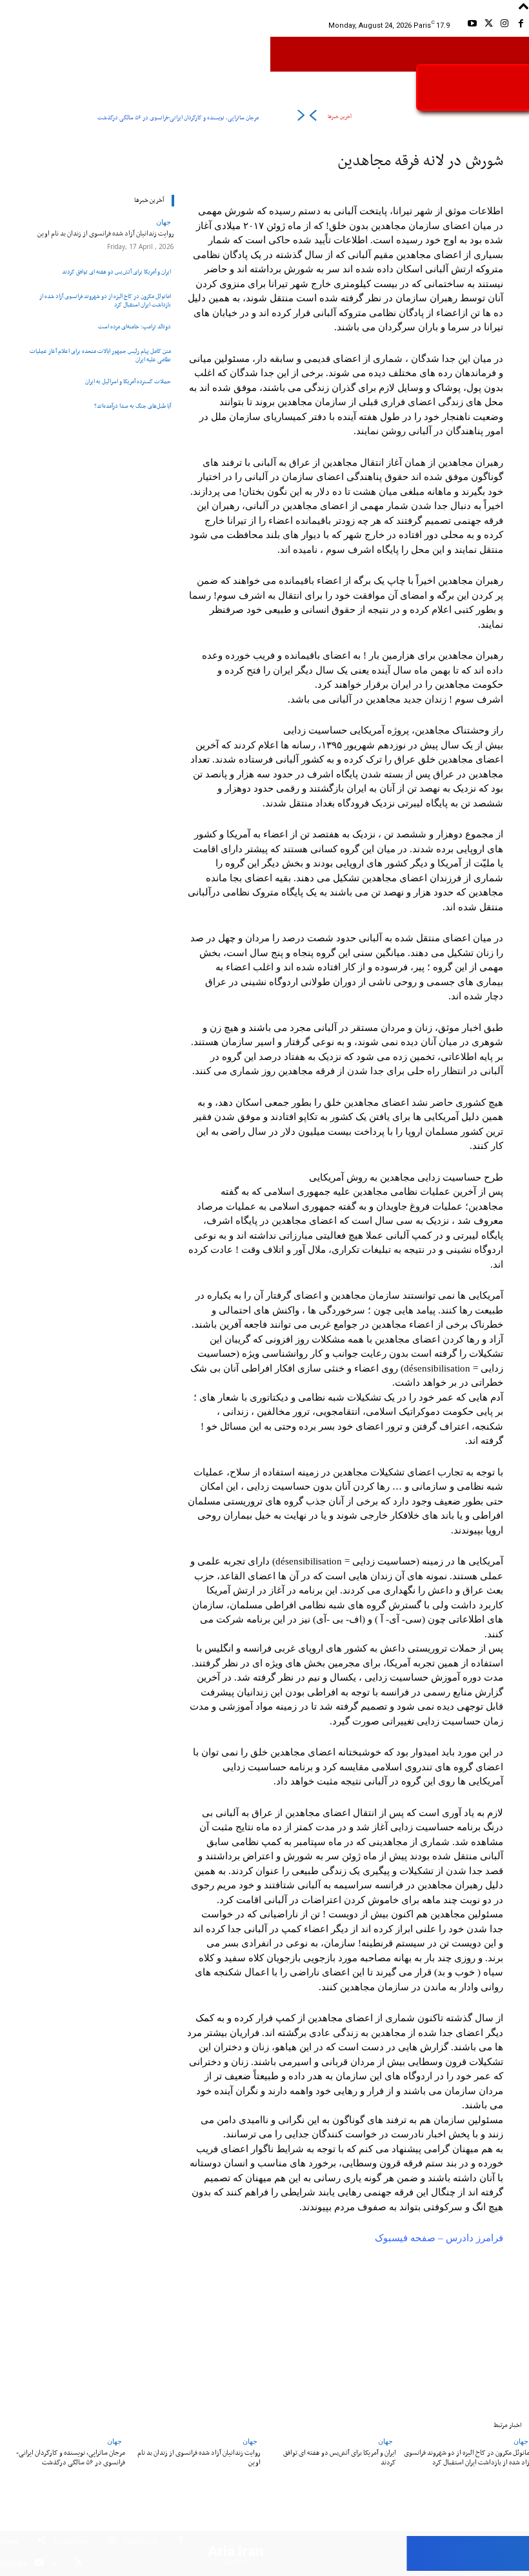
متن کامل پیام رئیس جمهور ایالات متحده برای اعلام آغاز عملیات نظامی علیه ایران (100, 355)
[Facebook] (521, 25)
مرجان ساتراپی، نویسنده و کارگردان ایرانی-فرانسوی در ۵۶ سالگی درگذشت (178, 118)
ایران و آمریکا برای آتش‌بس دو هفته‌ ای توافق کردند (116, 272)
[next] (301, 118)
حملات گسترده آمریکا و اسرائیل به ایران (128, 382)
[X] (488, 25)
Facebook (141, 2541)
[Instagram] (505, 25)
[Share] (42, 2542)
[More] (113, 2324)
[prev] (313, 118)
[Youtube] (472, 25)
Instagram (71, 2541)
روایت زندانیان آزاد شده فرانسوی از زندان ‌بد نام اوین (106, 234)
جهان (164, 222)
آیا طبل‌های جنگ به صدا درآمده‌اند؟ (133, 406)
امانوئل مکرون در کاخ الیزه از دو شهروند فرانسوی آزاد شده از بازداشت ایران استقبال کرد (105, 301)
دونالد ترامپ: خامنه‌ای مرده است (135, 327)
